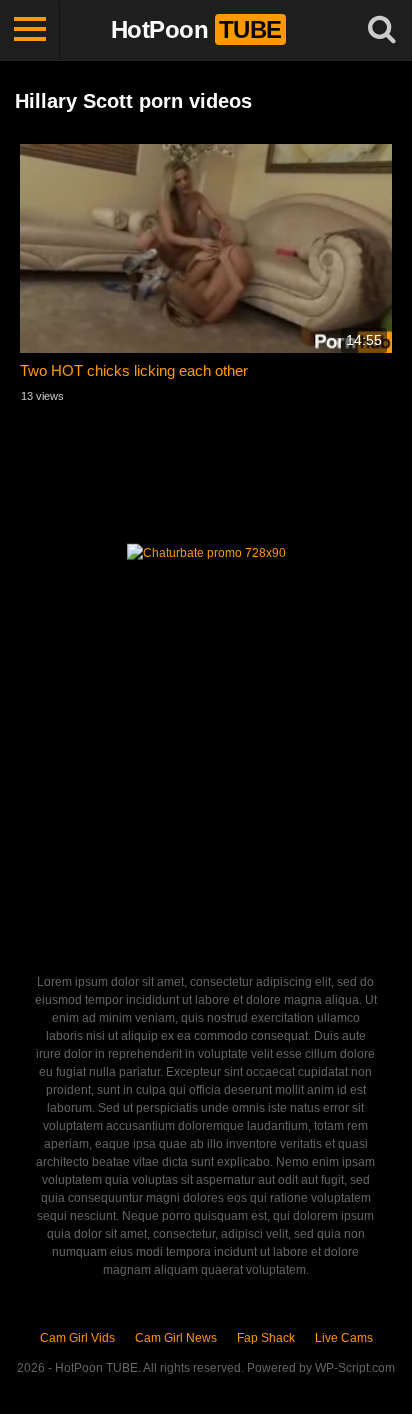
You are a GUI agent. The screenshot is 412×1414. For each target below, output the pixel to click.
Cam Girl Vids (77, 1338)
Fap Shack (266, 1338)
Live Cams (344, 1338)
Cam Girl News (176, 1338)
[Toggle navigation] (30, 30)
